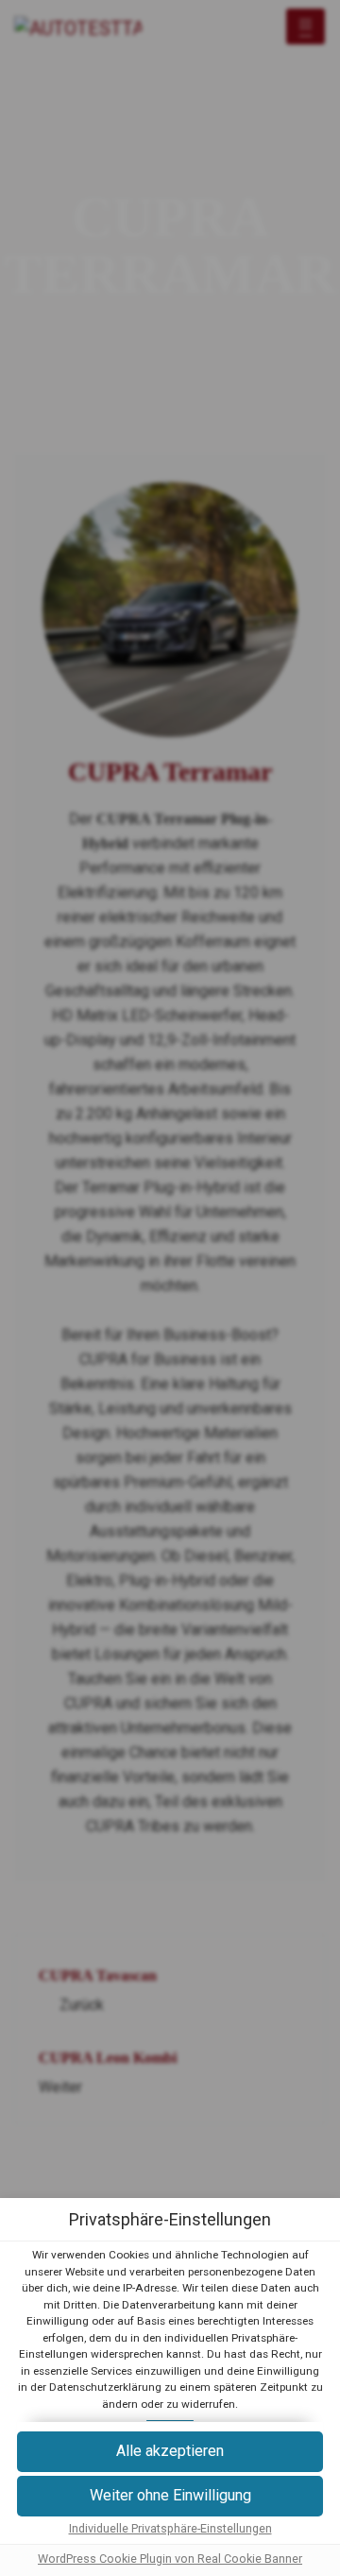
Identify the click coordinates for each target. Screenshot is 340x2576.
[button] (170, 2496)
